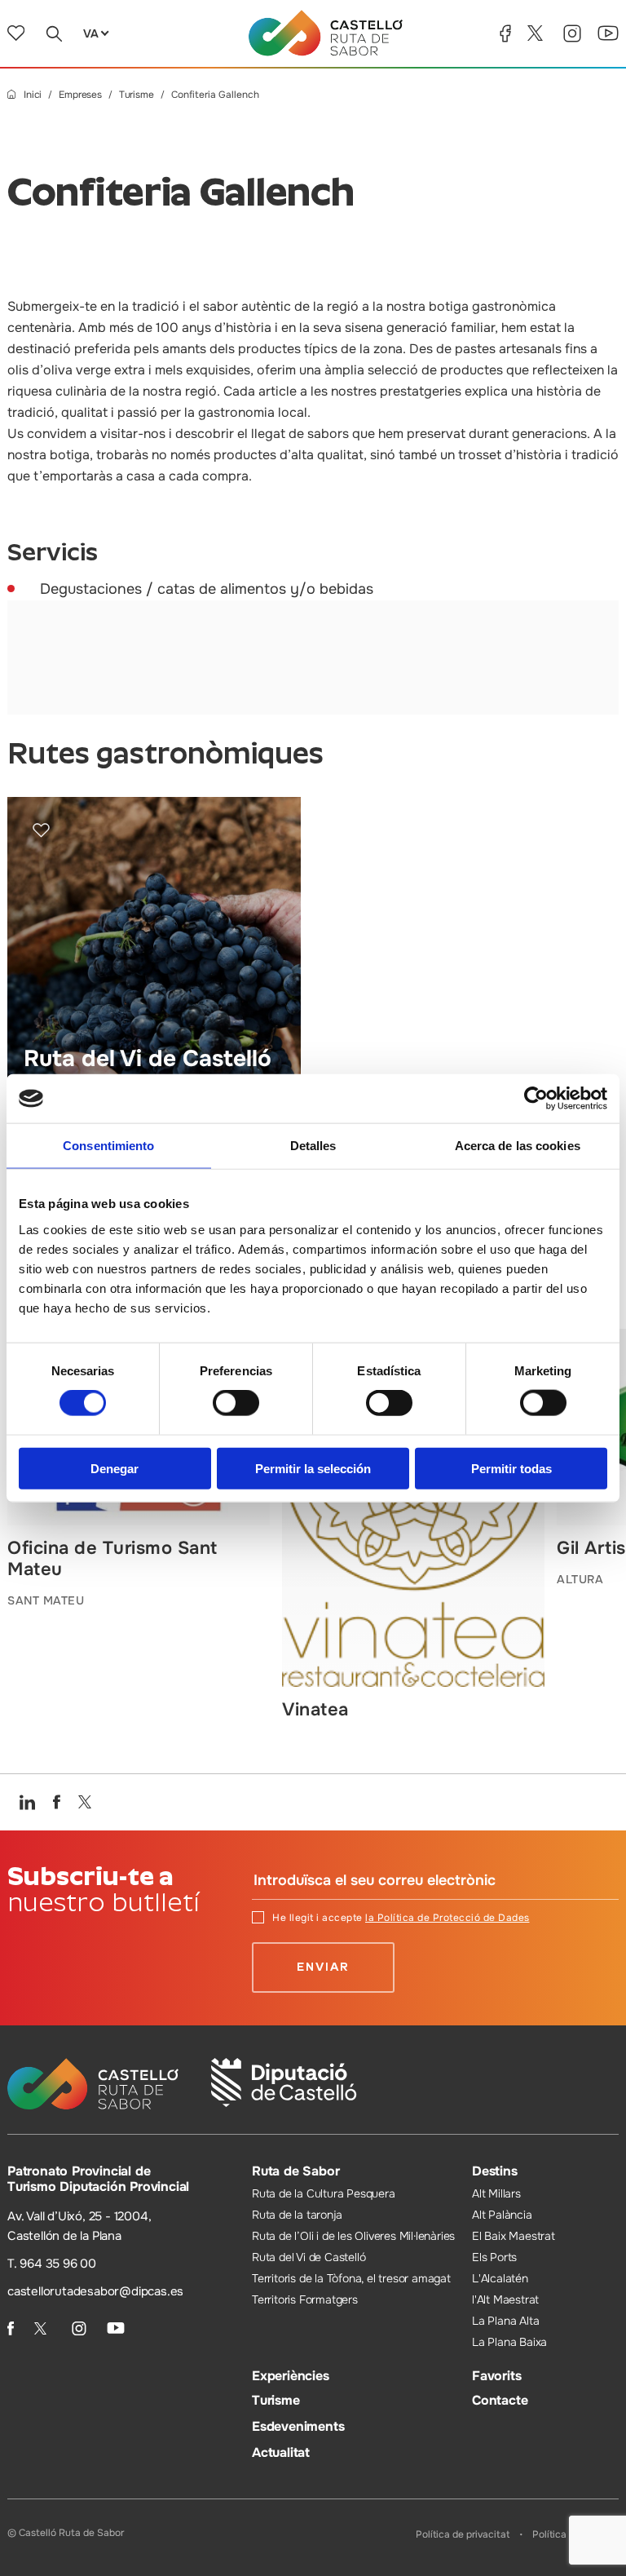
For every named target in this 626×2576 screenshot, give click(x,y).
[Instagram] (572, 33)
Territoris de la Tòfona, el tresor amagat (351, 2278)
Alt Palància (502, 2215)
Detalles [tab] (313, 1146)
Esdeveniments (298, 2426)
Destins (495, 2171)
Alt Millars (496, 2193)
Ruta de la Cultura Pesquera (324, 2193)
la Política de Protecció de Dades (447, 1918)
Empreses (80, 95)
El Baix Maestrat (514, 2236)
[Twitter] (537, 33)
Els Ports (494, 2257)
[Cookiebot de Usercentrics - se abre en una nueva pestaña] (536, 1099)
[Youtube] (608, 33)
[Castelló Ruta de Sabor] (326, 33)
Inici (33, 95)
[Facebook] (505, 33)
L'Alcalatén (500, 2278)
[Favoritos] (16, 33)
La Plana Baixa (509, 2342)
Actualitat (281, 2452)
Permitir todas (511, 1468)
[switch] (236, 1403)
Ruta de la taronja (297, 2215)
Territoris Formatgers (305, 2299)
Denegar (115, 1468)
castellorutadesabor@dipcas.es (95, 2291)
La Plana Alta (505, 2321)
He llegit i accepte (401, 1918)
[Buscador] (54, 33)
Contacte (500, 2400)
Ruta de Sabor (295, 2171)
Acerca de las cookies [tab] (518, 1146)
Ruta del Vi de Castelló (309, 2257)
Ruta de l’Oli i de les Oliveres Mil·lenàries (353, 2236)
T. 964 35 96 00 (52, 2264)
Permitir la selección (313, 1468)
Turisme (137, 95)
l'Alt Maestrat (505, 2299)
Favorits (496, 2376)
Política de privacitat (463, 2534)
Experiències (291, 2376)
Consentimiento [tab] (108, 1146)
